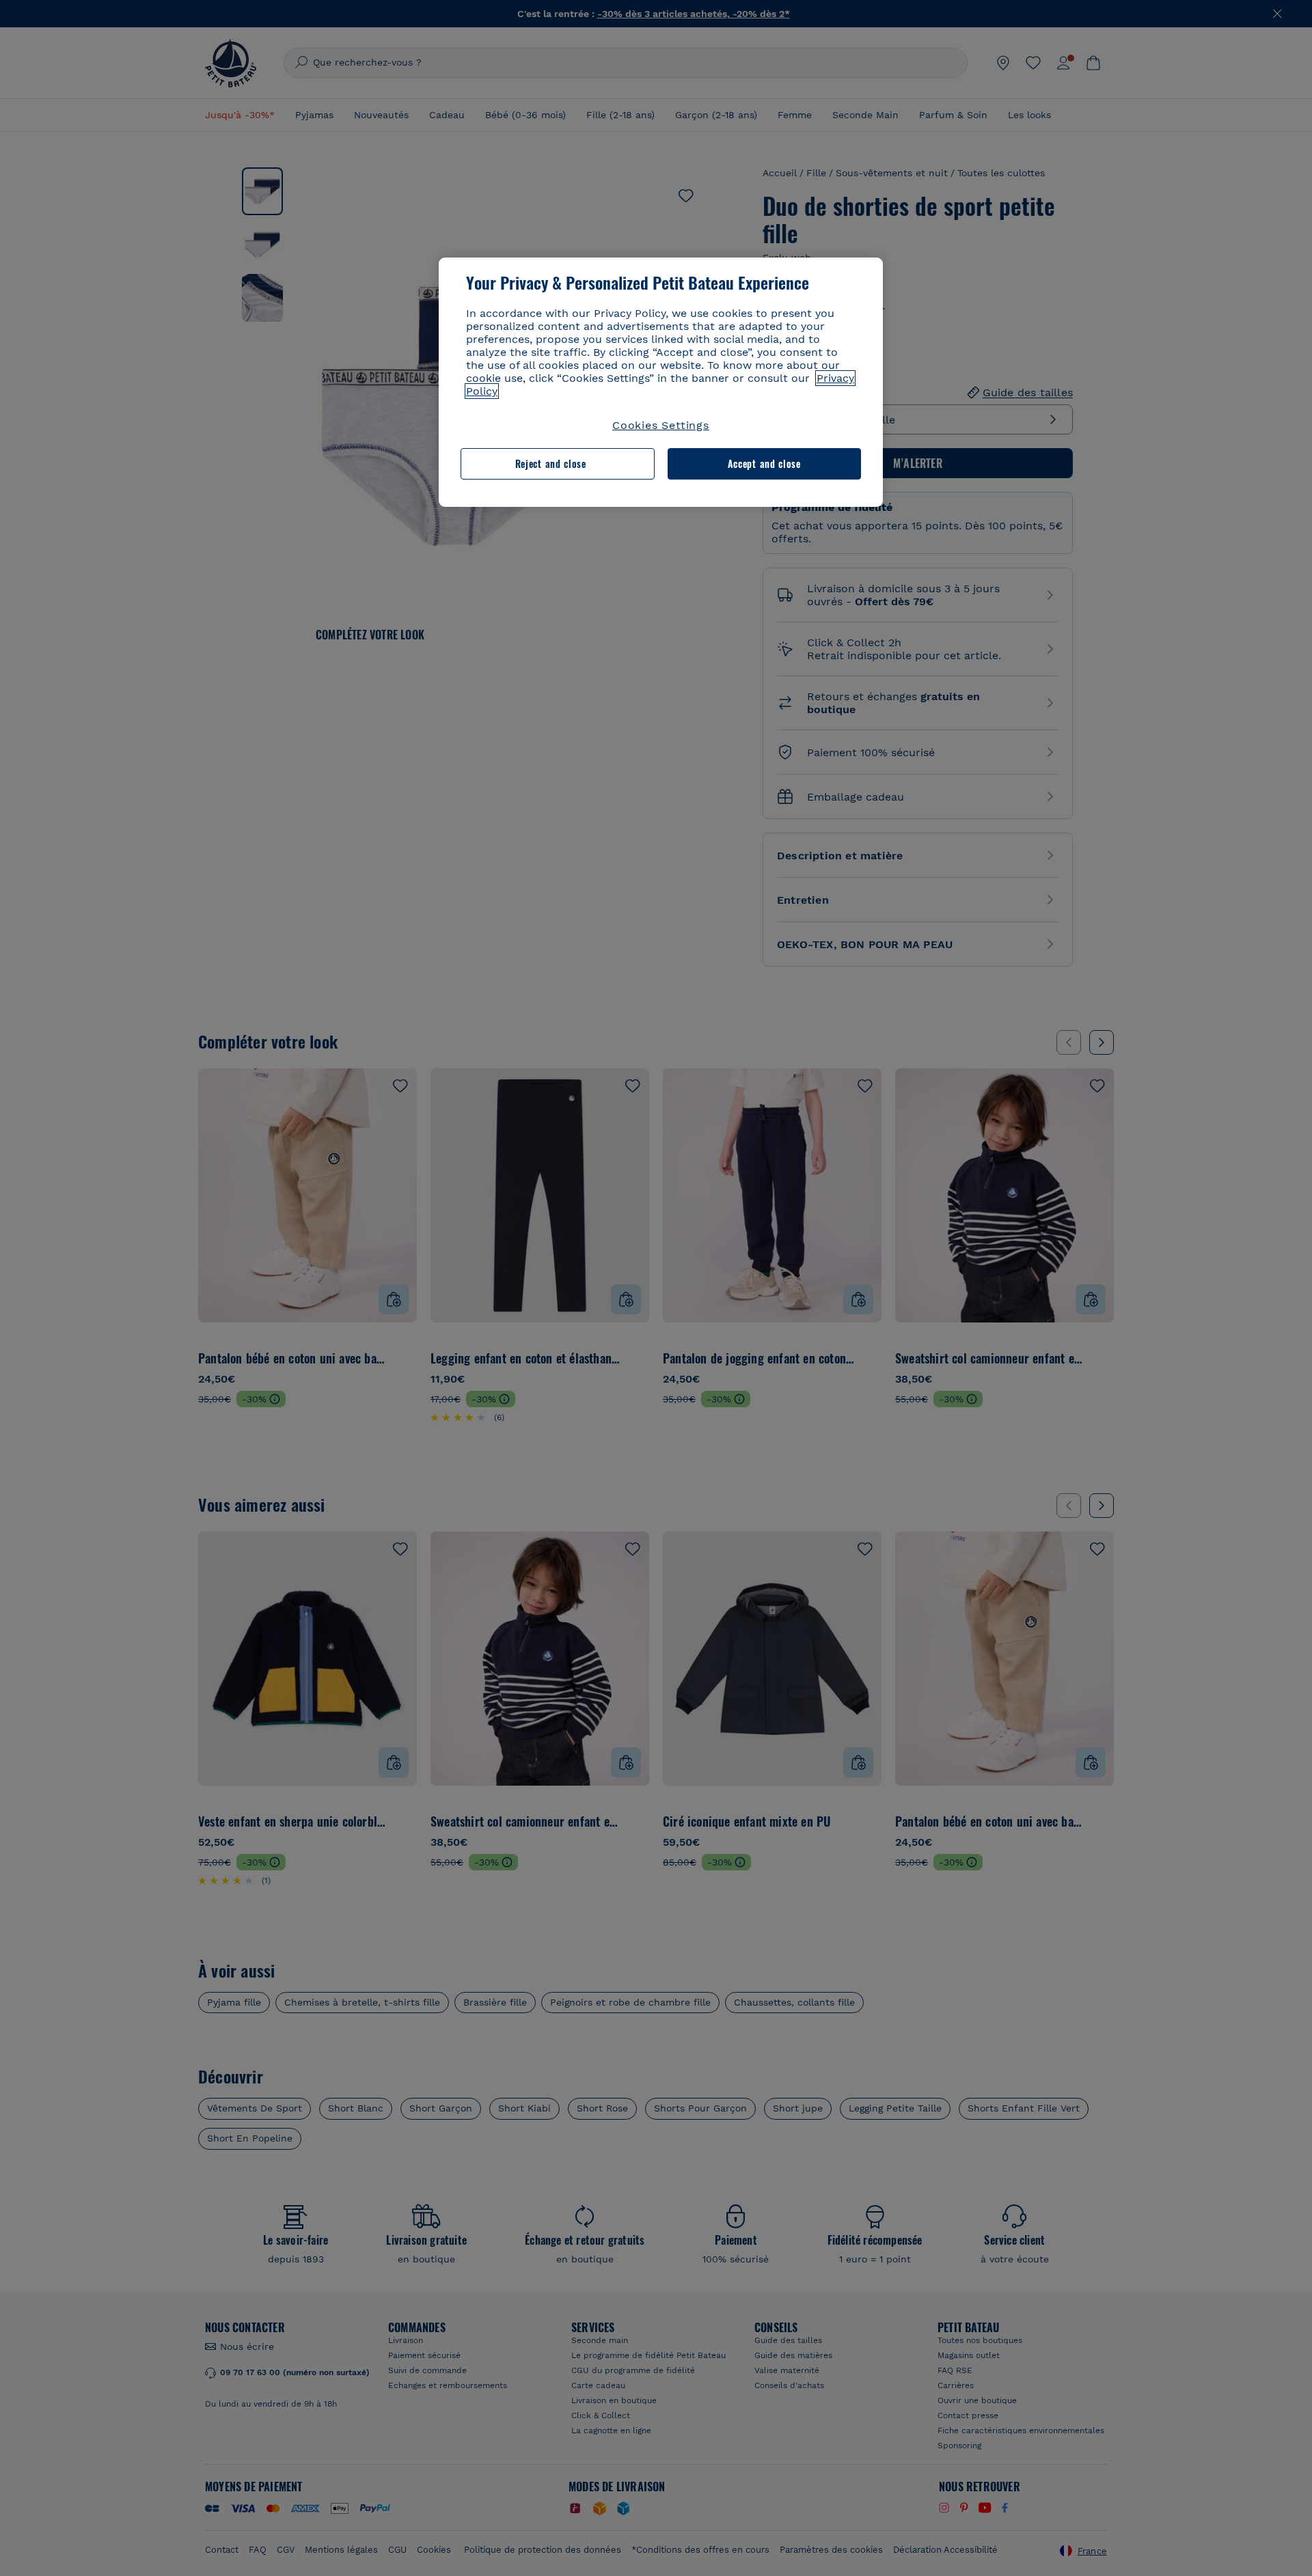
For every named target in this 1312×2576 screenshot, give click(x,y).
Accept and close (764, 463)
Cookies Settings (661, 425)
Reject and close (551, 463)
